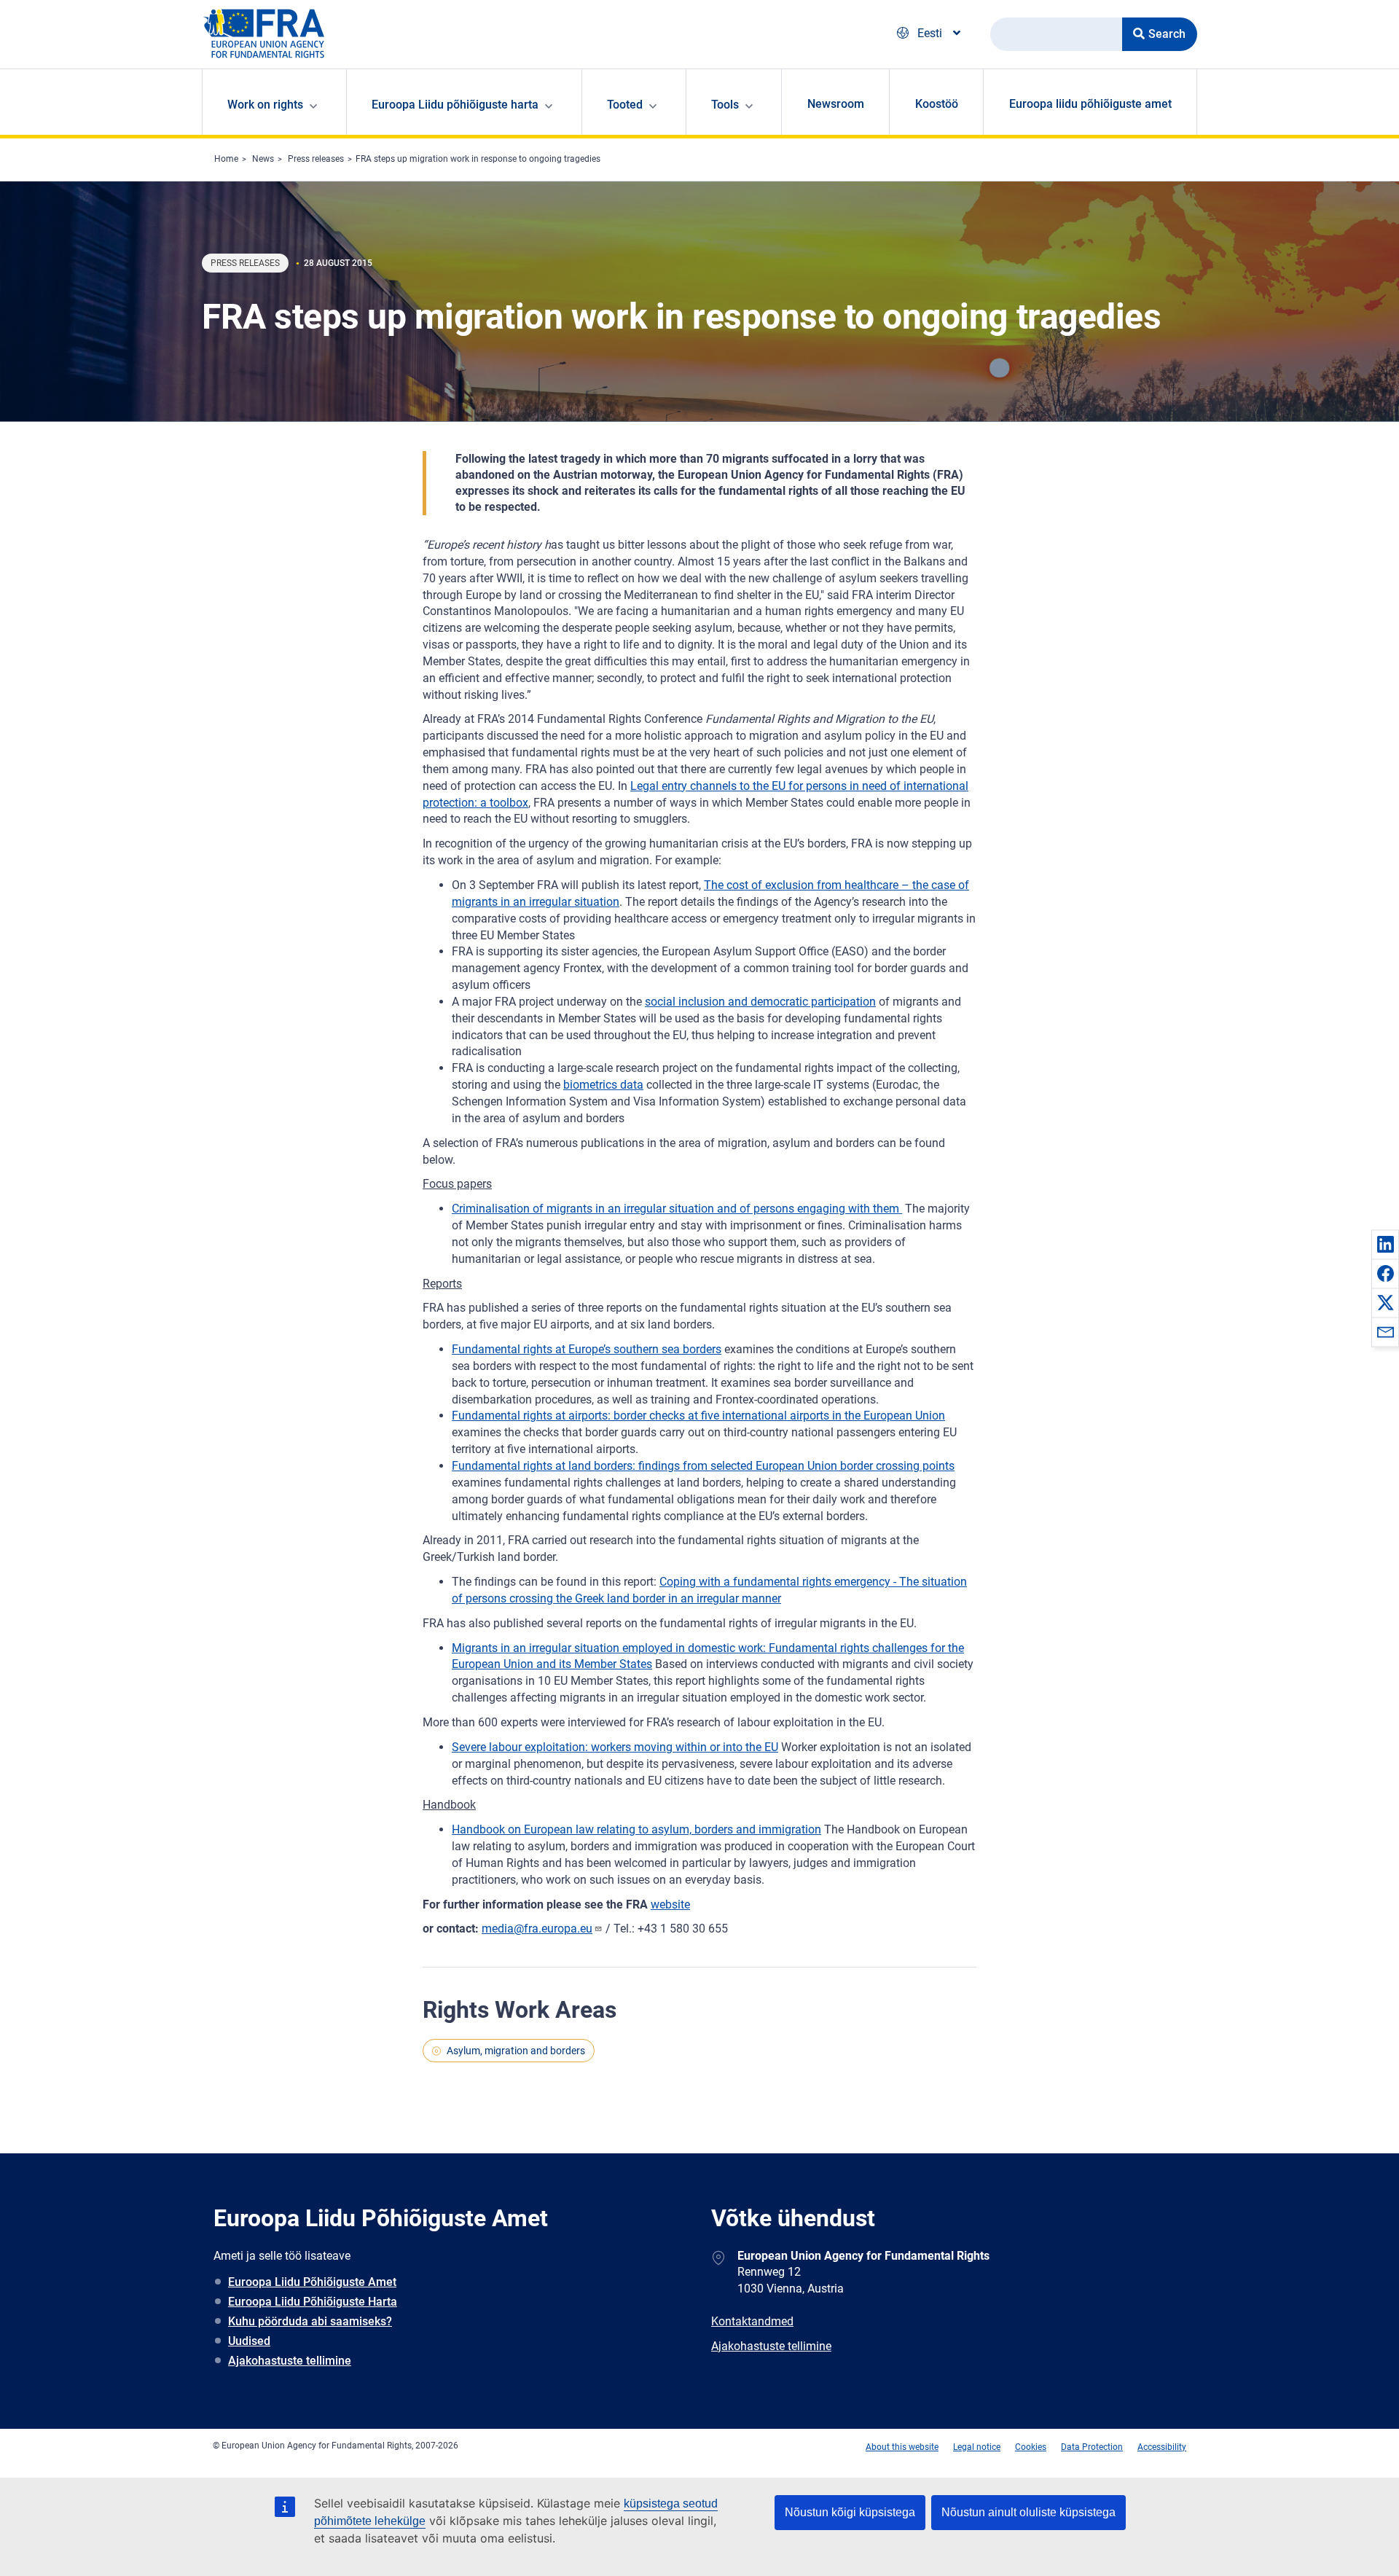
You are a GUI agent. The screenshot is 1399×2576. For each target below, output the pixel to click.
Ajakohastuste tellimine (290, 2361)
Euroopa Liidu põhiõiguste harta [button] (455, 105)
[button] (1385, 1244)
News (263, 159)
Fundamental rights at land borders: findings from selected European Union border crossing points (703, 1466)
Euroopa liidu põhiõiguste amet (1090, 104)
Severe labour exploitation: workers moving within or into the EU (615, 1747)
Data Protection (1092, 2447)
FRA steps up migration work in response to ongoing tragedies (478, 159)
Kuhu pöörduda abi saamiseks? (310, 2321)
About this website (902, 2447)
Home (226, 159)
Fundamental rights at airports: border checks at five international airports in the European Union (698, 1416)
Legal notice (977, 2447)
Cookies (1031, 2447)
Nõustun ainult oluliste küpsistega (1028, 2512)
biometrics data (603, 1085)
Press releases (316, 159)
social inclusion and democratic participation (760, 1002)
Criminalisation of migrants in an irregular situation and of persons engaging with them (677, 1209)
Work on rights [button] (265, 105)
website (670, 1904)
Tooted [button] (625, 105)
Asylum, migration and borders (516, 2051)
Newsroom (836, 104)
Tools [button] (725, 105)
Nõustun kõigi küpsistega (850, 2512)
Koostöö (937, 104)
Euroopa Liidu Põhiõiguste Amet (312, 2282)
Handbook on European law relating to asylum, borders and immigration (636, 1829)
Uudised (249, 2341)
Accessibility (1162, 2447)
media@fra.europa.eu (537, 1929)
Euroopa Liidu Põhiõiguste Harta (313, 2302)
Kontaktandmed (752, 2321)
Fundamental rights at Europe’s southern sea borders (587, 1349)
